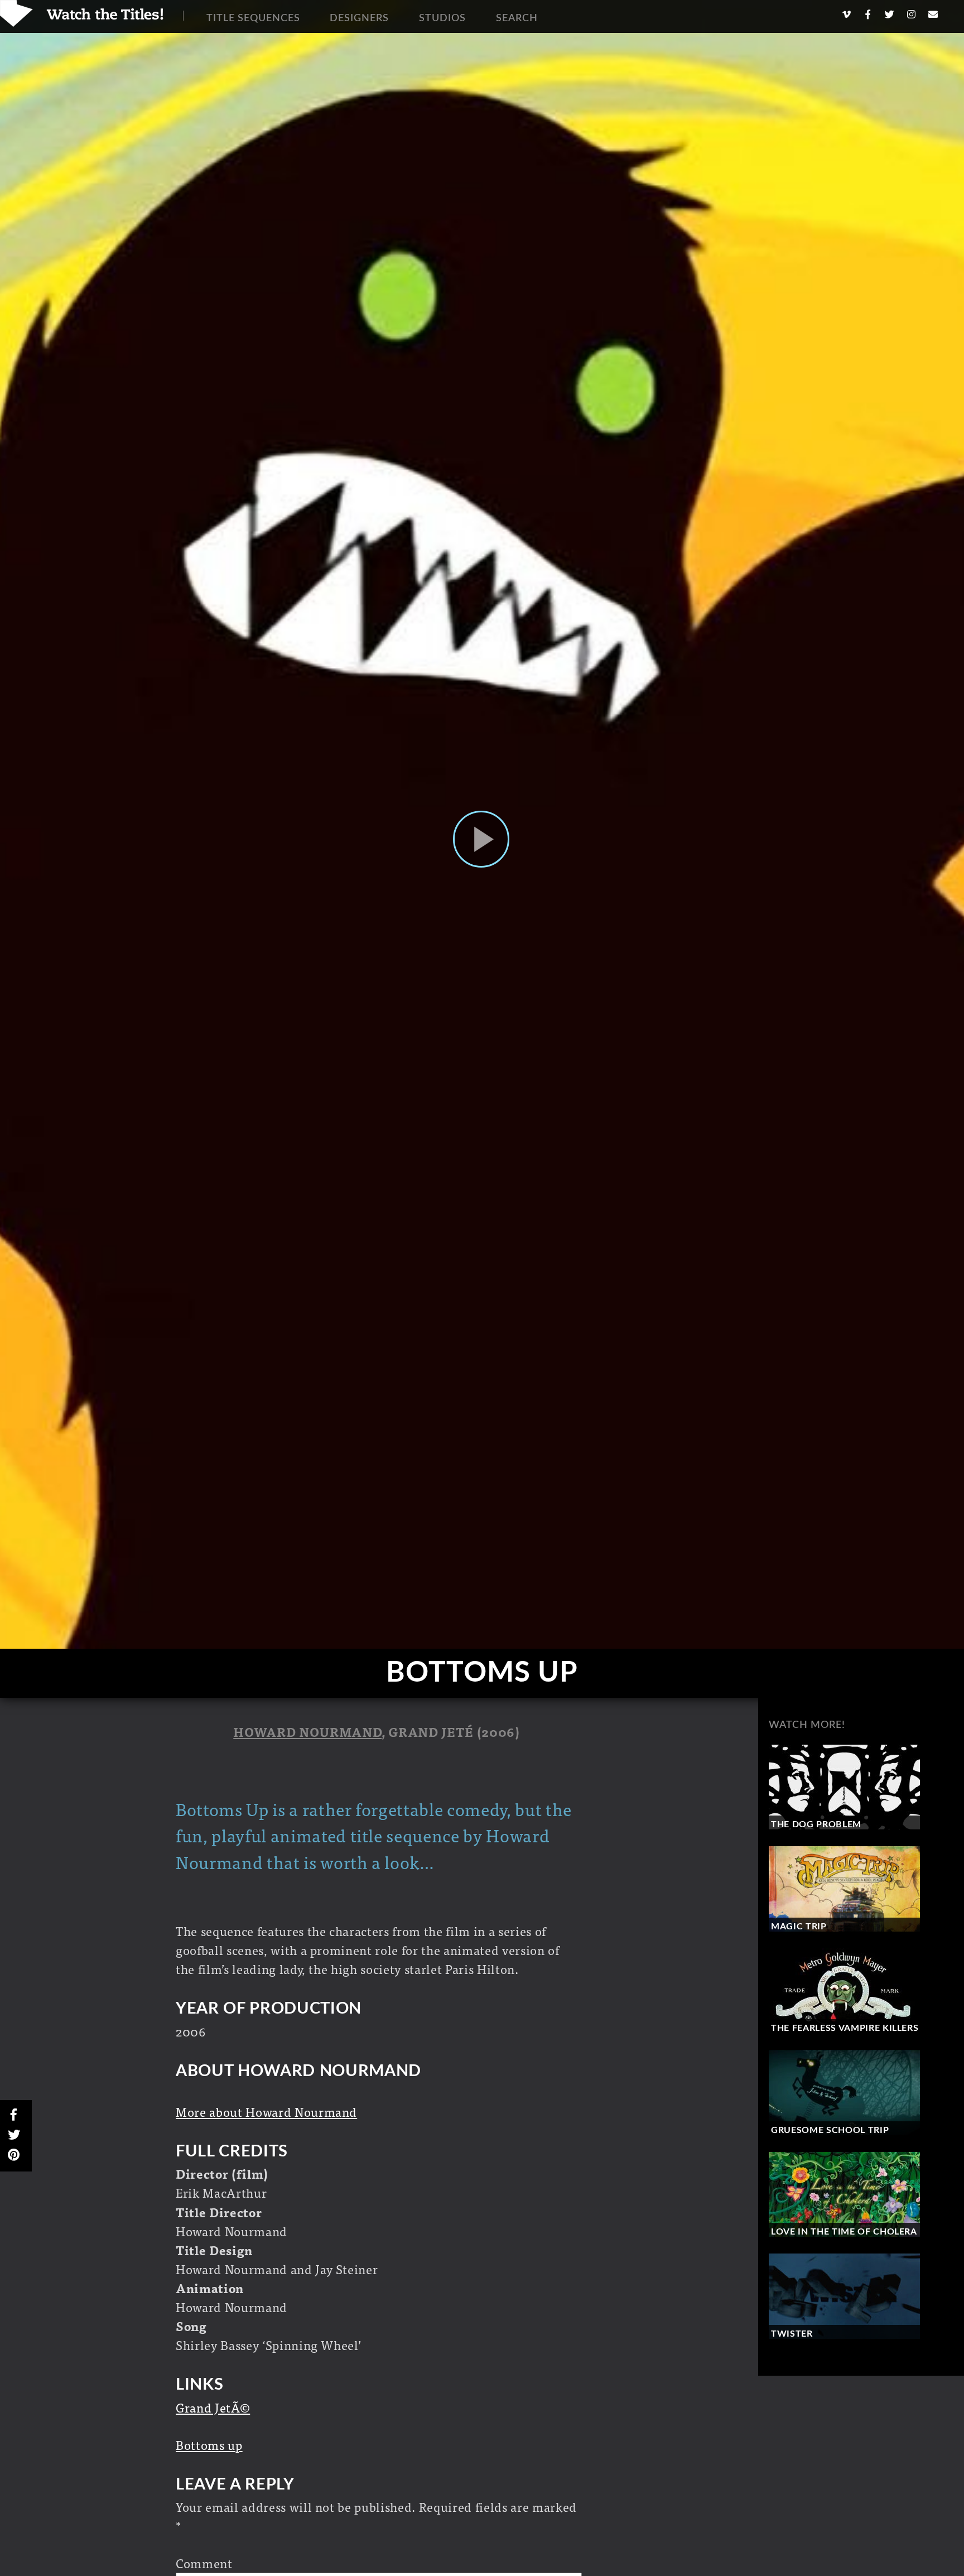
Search (517, 18)
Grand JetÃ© (213, 2407)
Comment (204, 2563)
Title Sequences (253, 18)
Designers (359, 18)
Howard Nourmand (307, 1732)
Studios (442, 18)
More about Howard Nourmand (266, 2112)
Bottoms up (209, 2445)
